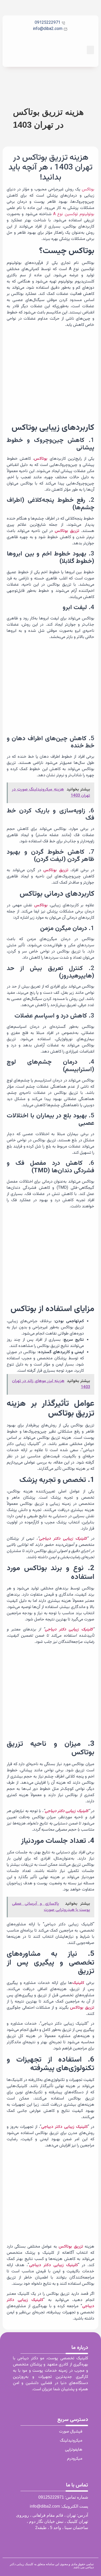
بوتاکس (88, 189)
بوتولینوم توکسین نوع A (74, 214)
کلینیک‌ (78, 1983)
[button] (90, 50)
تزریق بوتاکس (67, 531)
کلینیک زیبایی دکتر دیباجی (63, 1539)
